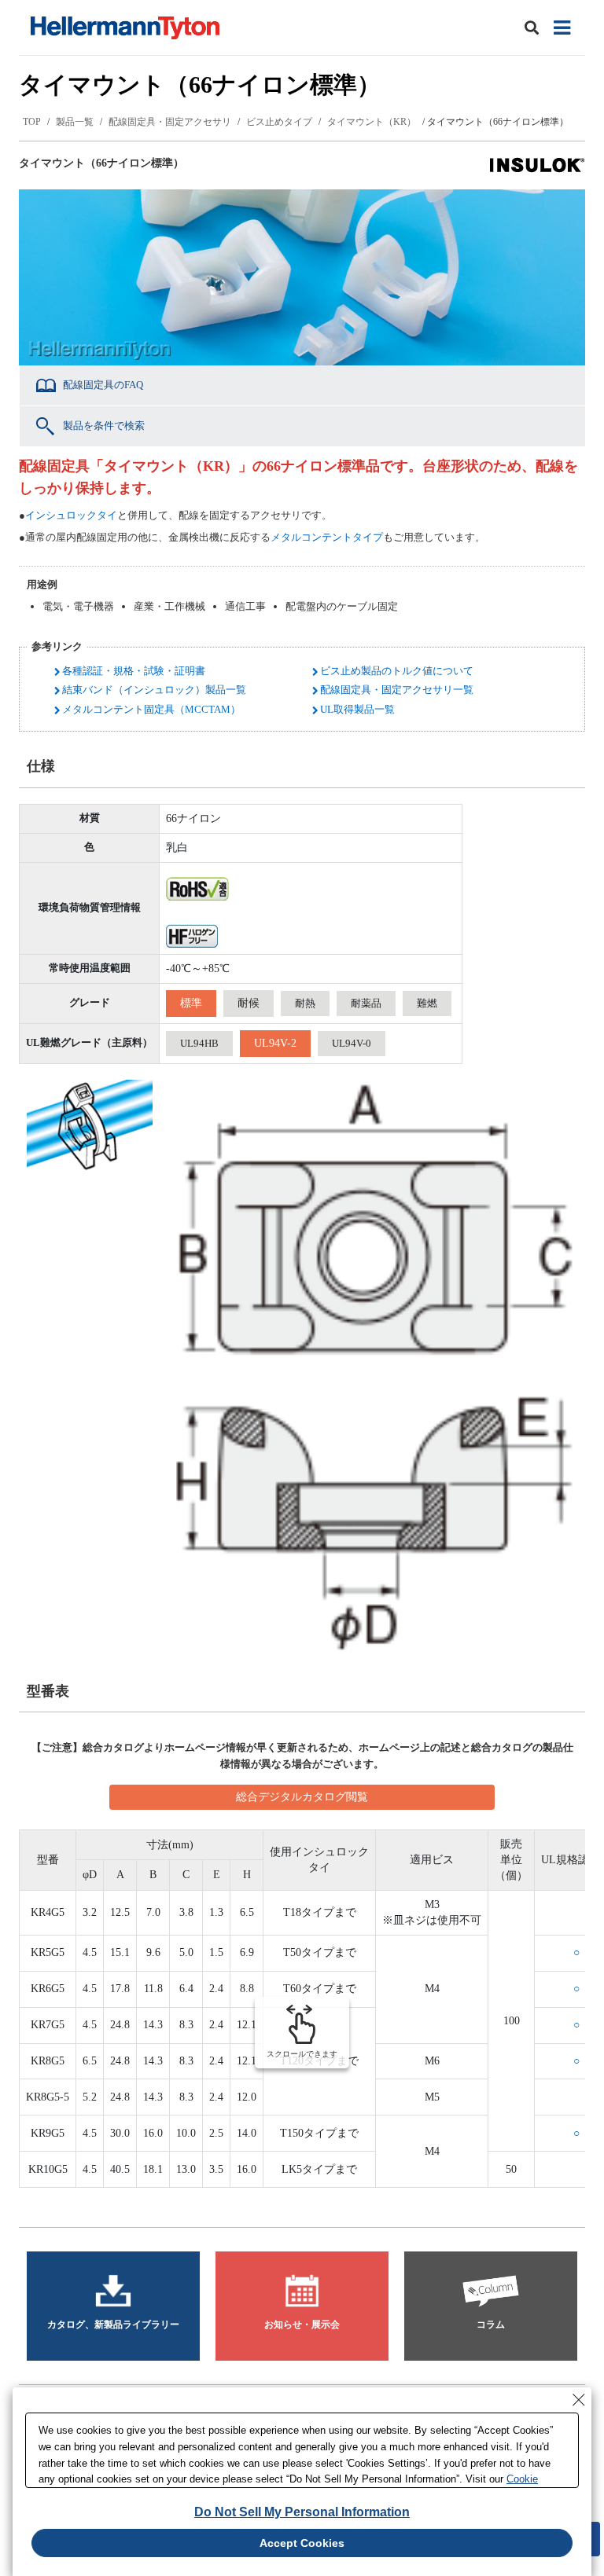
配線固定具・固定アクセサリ (170, 122)
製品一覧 (75, 122)
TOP (32, 122)
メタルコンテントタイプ (327, 537)
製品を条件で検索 (104, 426)
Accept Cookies (302, 2543)
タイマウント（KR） (372, 122)
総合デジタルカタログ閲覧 (302, 1797)
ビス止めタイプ (279, 122)
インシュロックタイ (71, 515)
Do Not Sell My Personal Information (302, 2512)
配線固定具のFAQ (103, 385)
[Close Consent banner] (579, 2400)
